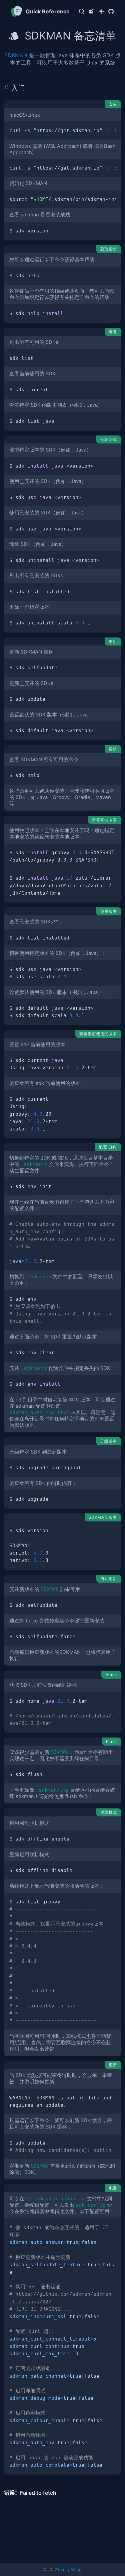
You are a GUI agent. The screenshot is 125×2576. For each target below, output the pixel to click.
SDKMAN (16, 55)
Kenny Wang (70, 2569)
